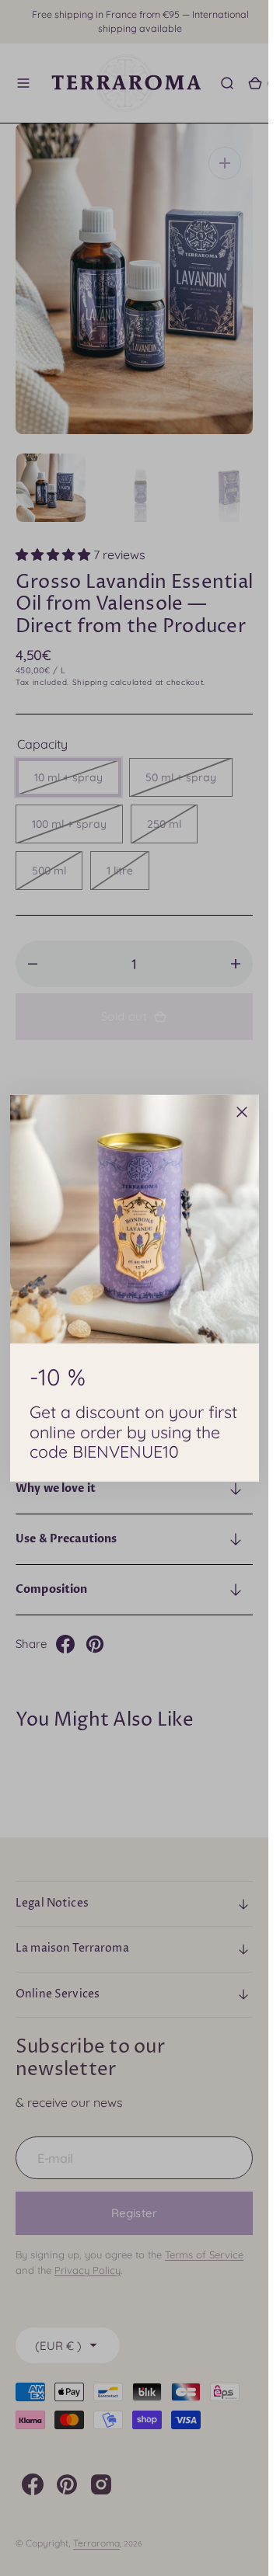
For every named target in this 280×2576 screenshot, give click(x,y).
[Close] (242, 1111)
